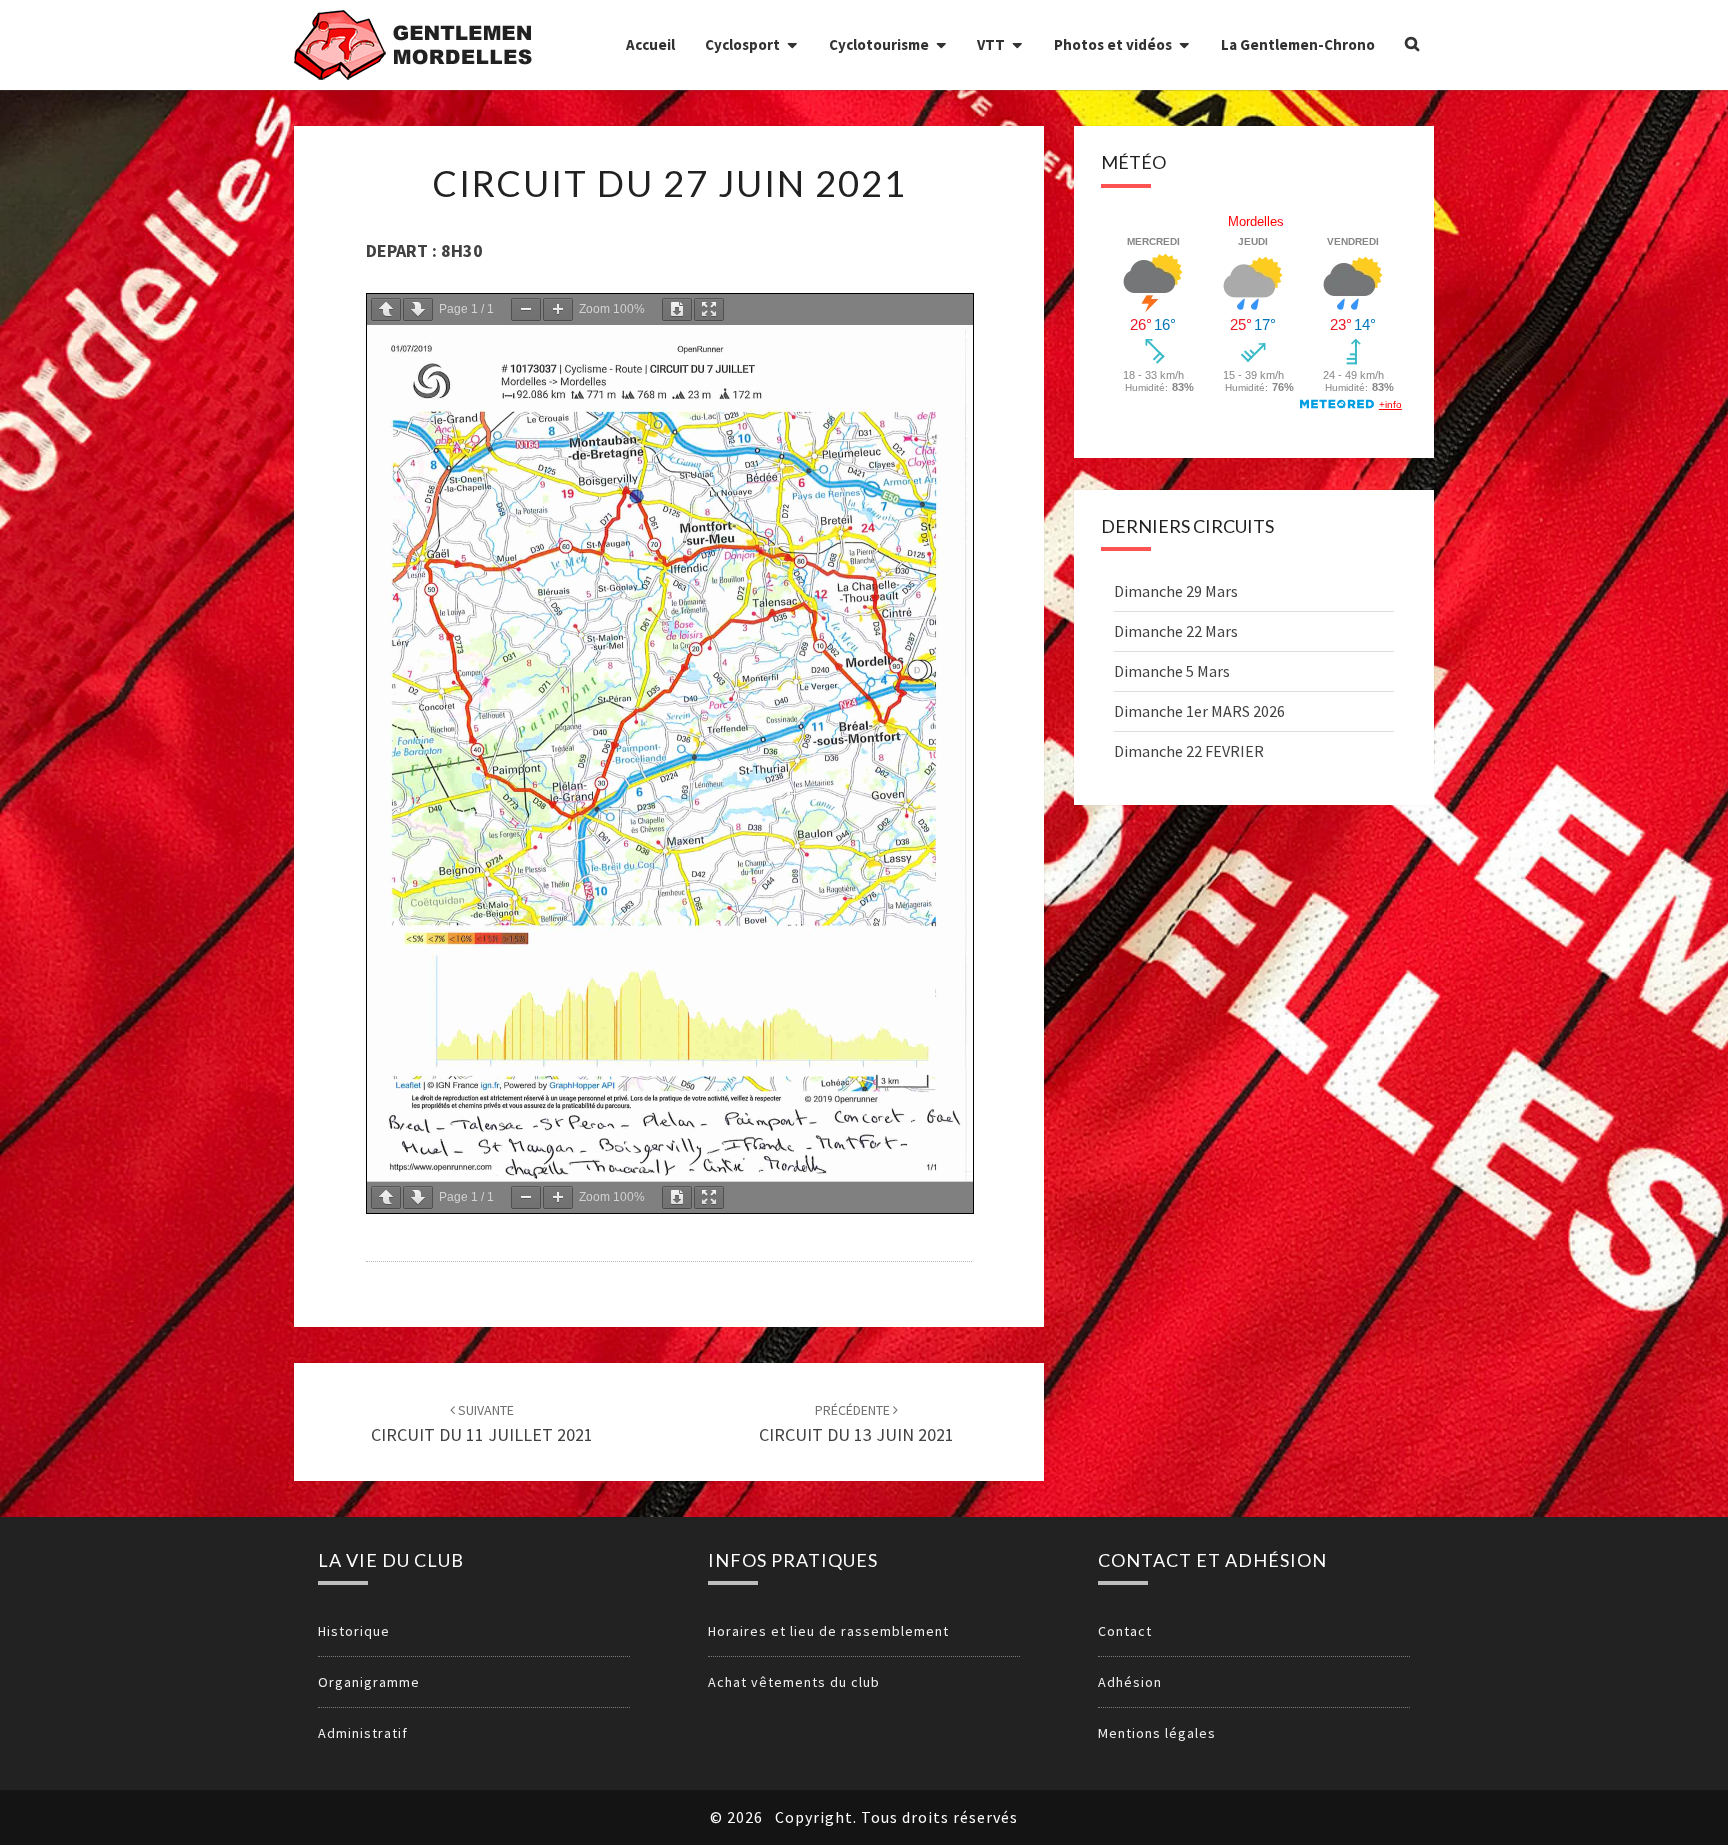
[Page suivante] (418, 309)
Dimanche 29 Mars (1176, 591)
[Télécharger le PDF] (677, 309)
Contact (1125, 1631)
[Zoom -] (526, 309)
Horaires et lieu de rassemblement (828, 1631)
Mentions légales (1157, 1733)
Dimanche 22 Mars (1176, 631)
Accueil (650, 44)
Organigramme (369, 1682)
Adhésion (1130, 1682)
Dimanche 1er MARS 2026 (1199, 711)
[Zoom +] (558, 309)
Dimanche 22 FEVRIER (1189, 751)
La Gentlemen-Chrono (1298, 44)
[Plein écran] (709, 309)
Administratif (363, 1733)
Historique (354, 1631)
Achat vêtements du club (794, 1682)
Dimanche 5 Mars (1172, 671)
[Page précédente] (386, 309)
